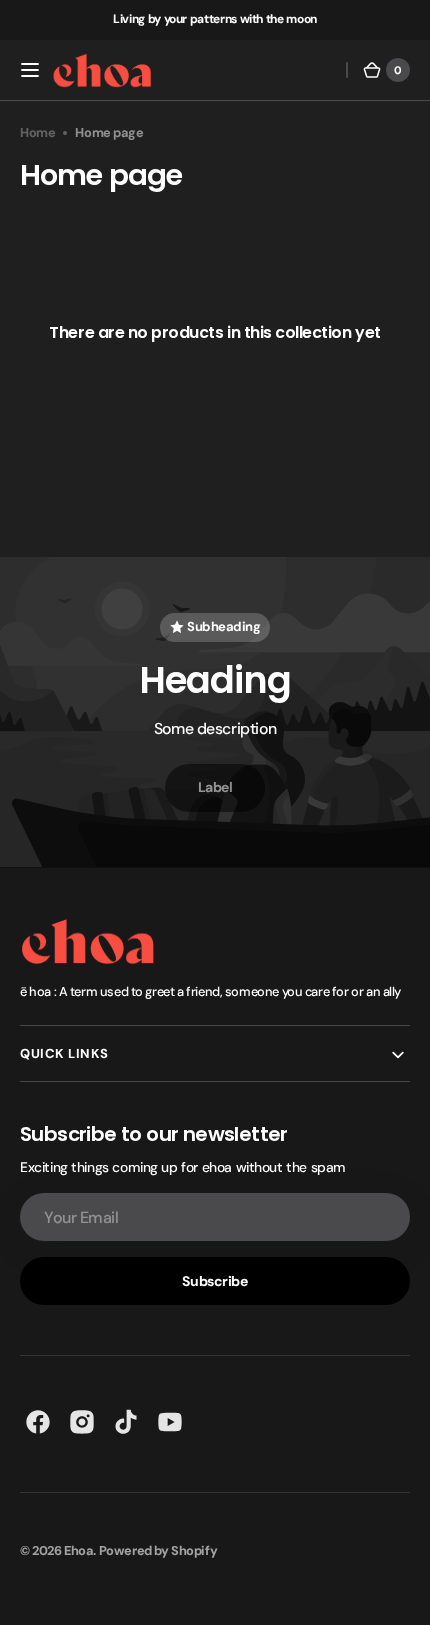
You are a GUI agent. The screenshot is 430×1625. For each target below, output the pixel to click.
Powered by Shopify (158, 1550)
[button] (30, 70)
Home (37, 132)
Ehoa (78, 1550)
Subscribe (214, 1281)
